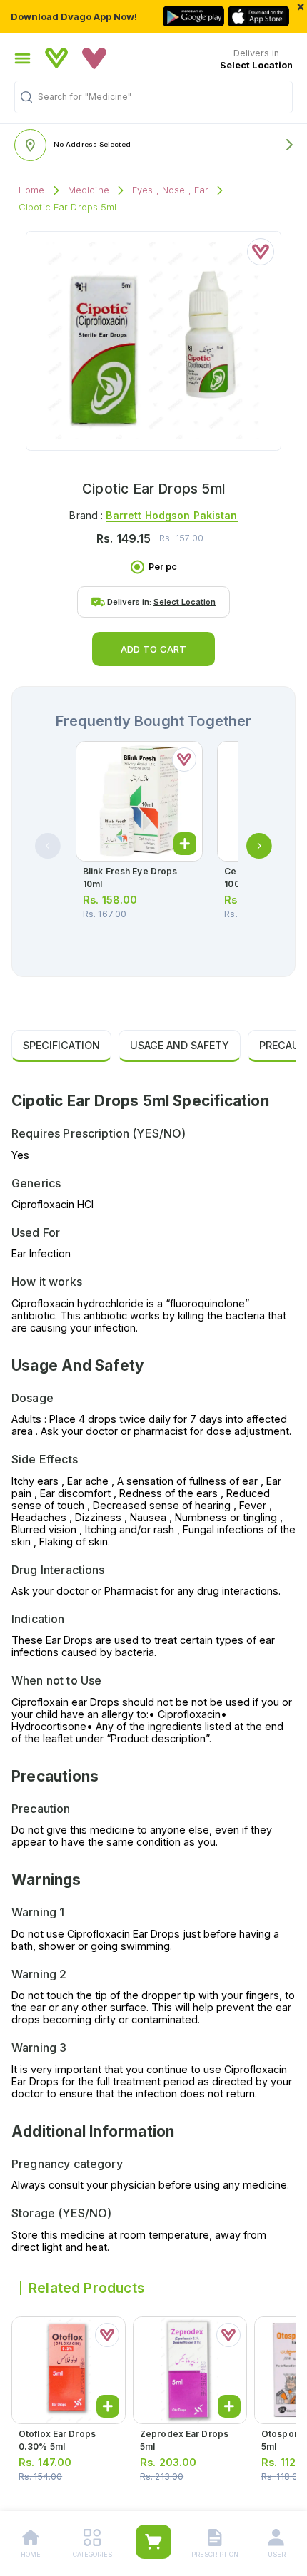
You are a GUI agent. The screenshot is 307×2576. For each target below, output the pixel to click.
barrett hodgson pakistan (171, 515)
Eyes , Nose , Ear (171, 190)
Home (32, 190)
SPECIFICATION (61, 1045)
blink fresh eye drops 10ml (130, 878)
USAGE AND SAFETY (180, 1045)
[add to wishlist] (261, 252)
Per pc (163, 567)
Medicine (89, 190)
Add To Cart (153, 649)
